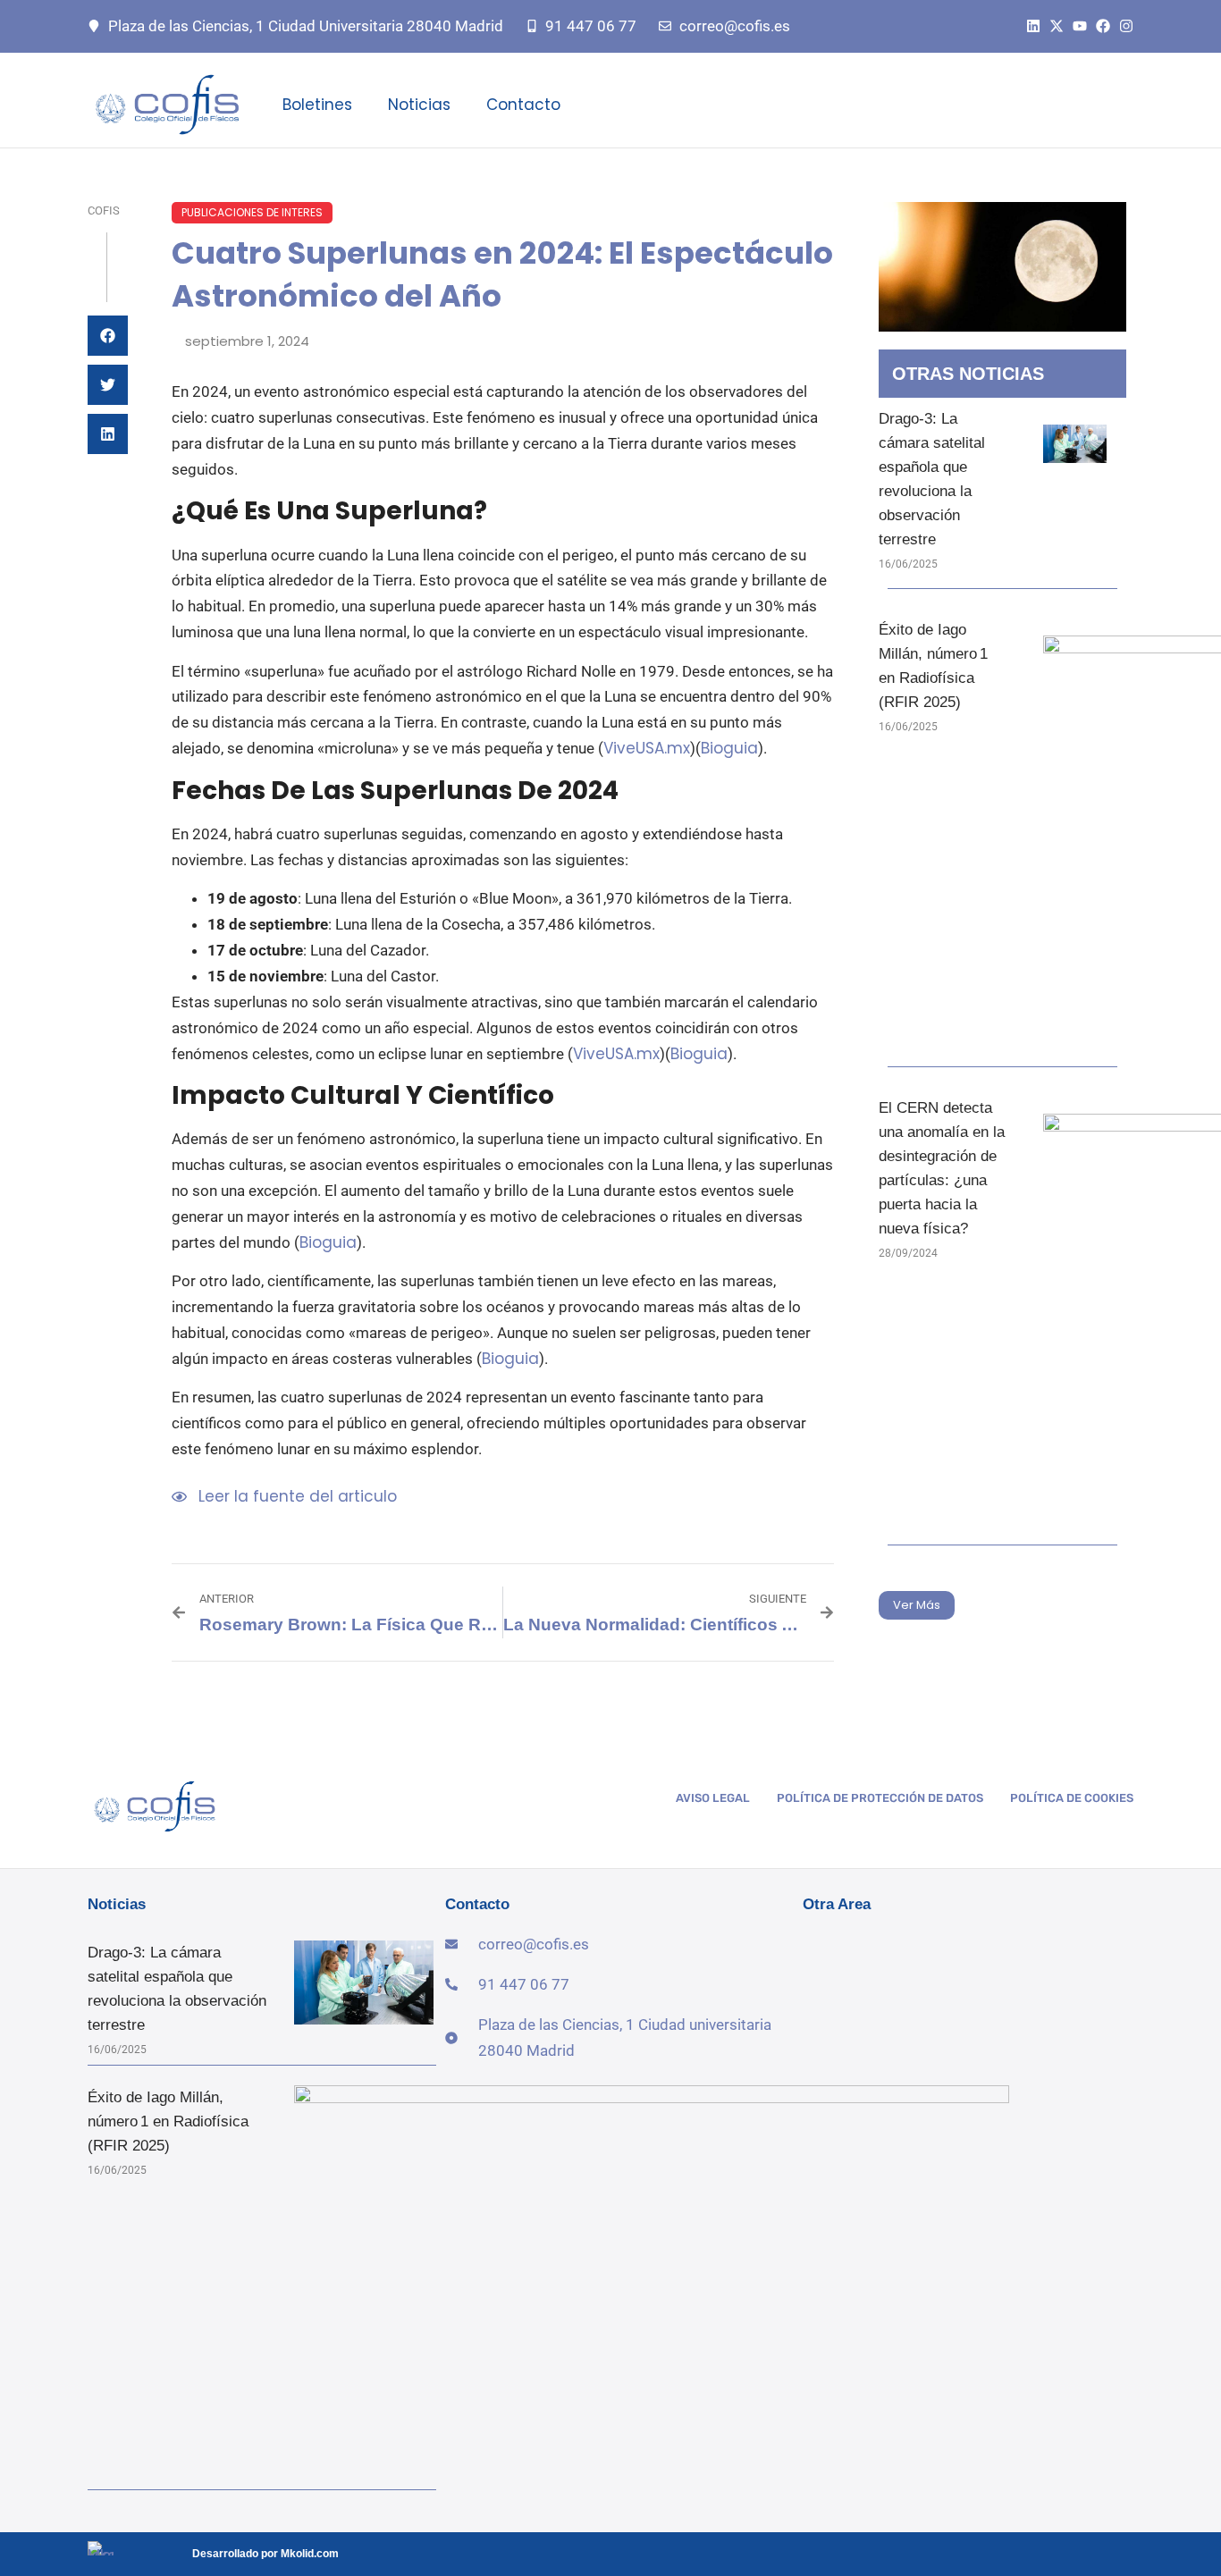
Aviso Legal (713, 1798)
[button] (108, 336)
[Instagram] (1126, 26)
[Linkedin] (1033, 26)
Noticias (419, 105)
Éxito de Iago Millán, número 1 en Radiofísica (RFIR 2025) (168, 2121)
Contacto (523, 105)
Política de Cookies (1072, 1798)
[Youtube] (1080, 26)
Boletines (317, 105)
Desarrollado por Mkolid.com (265, 2554)
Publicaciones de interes (252, 212)
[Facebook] (1103, 26)
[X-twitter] (1057, 26)
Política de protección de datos (880, 1798)
